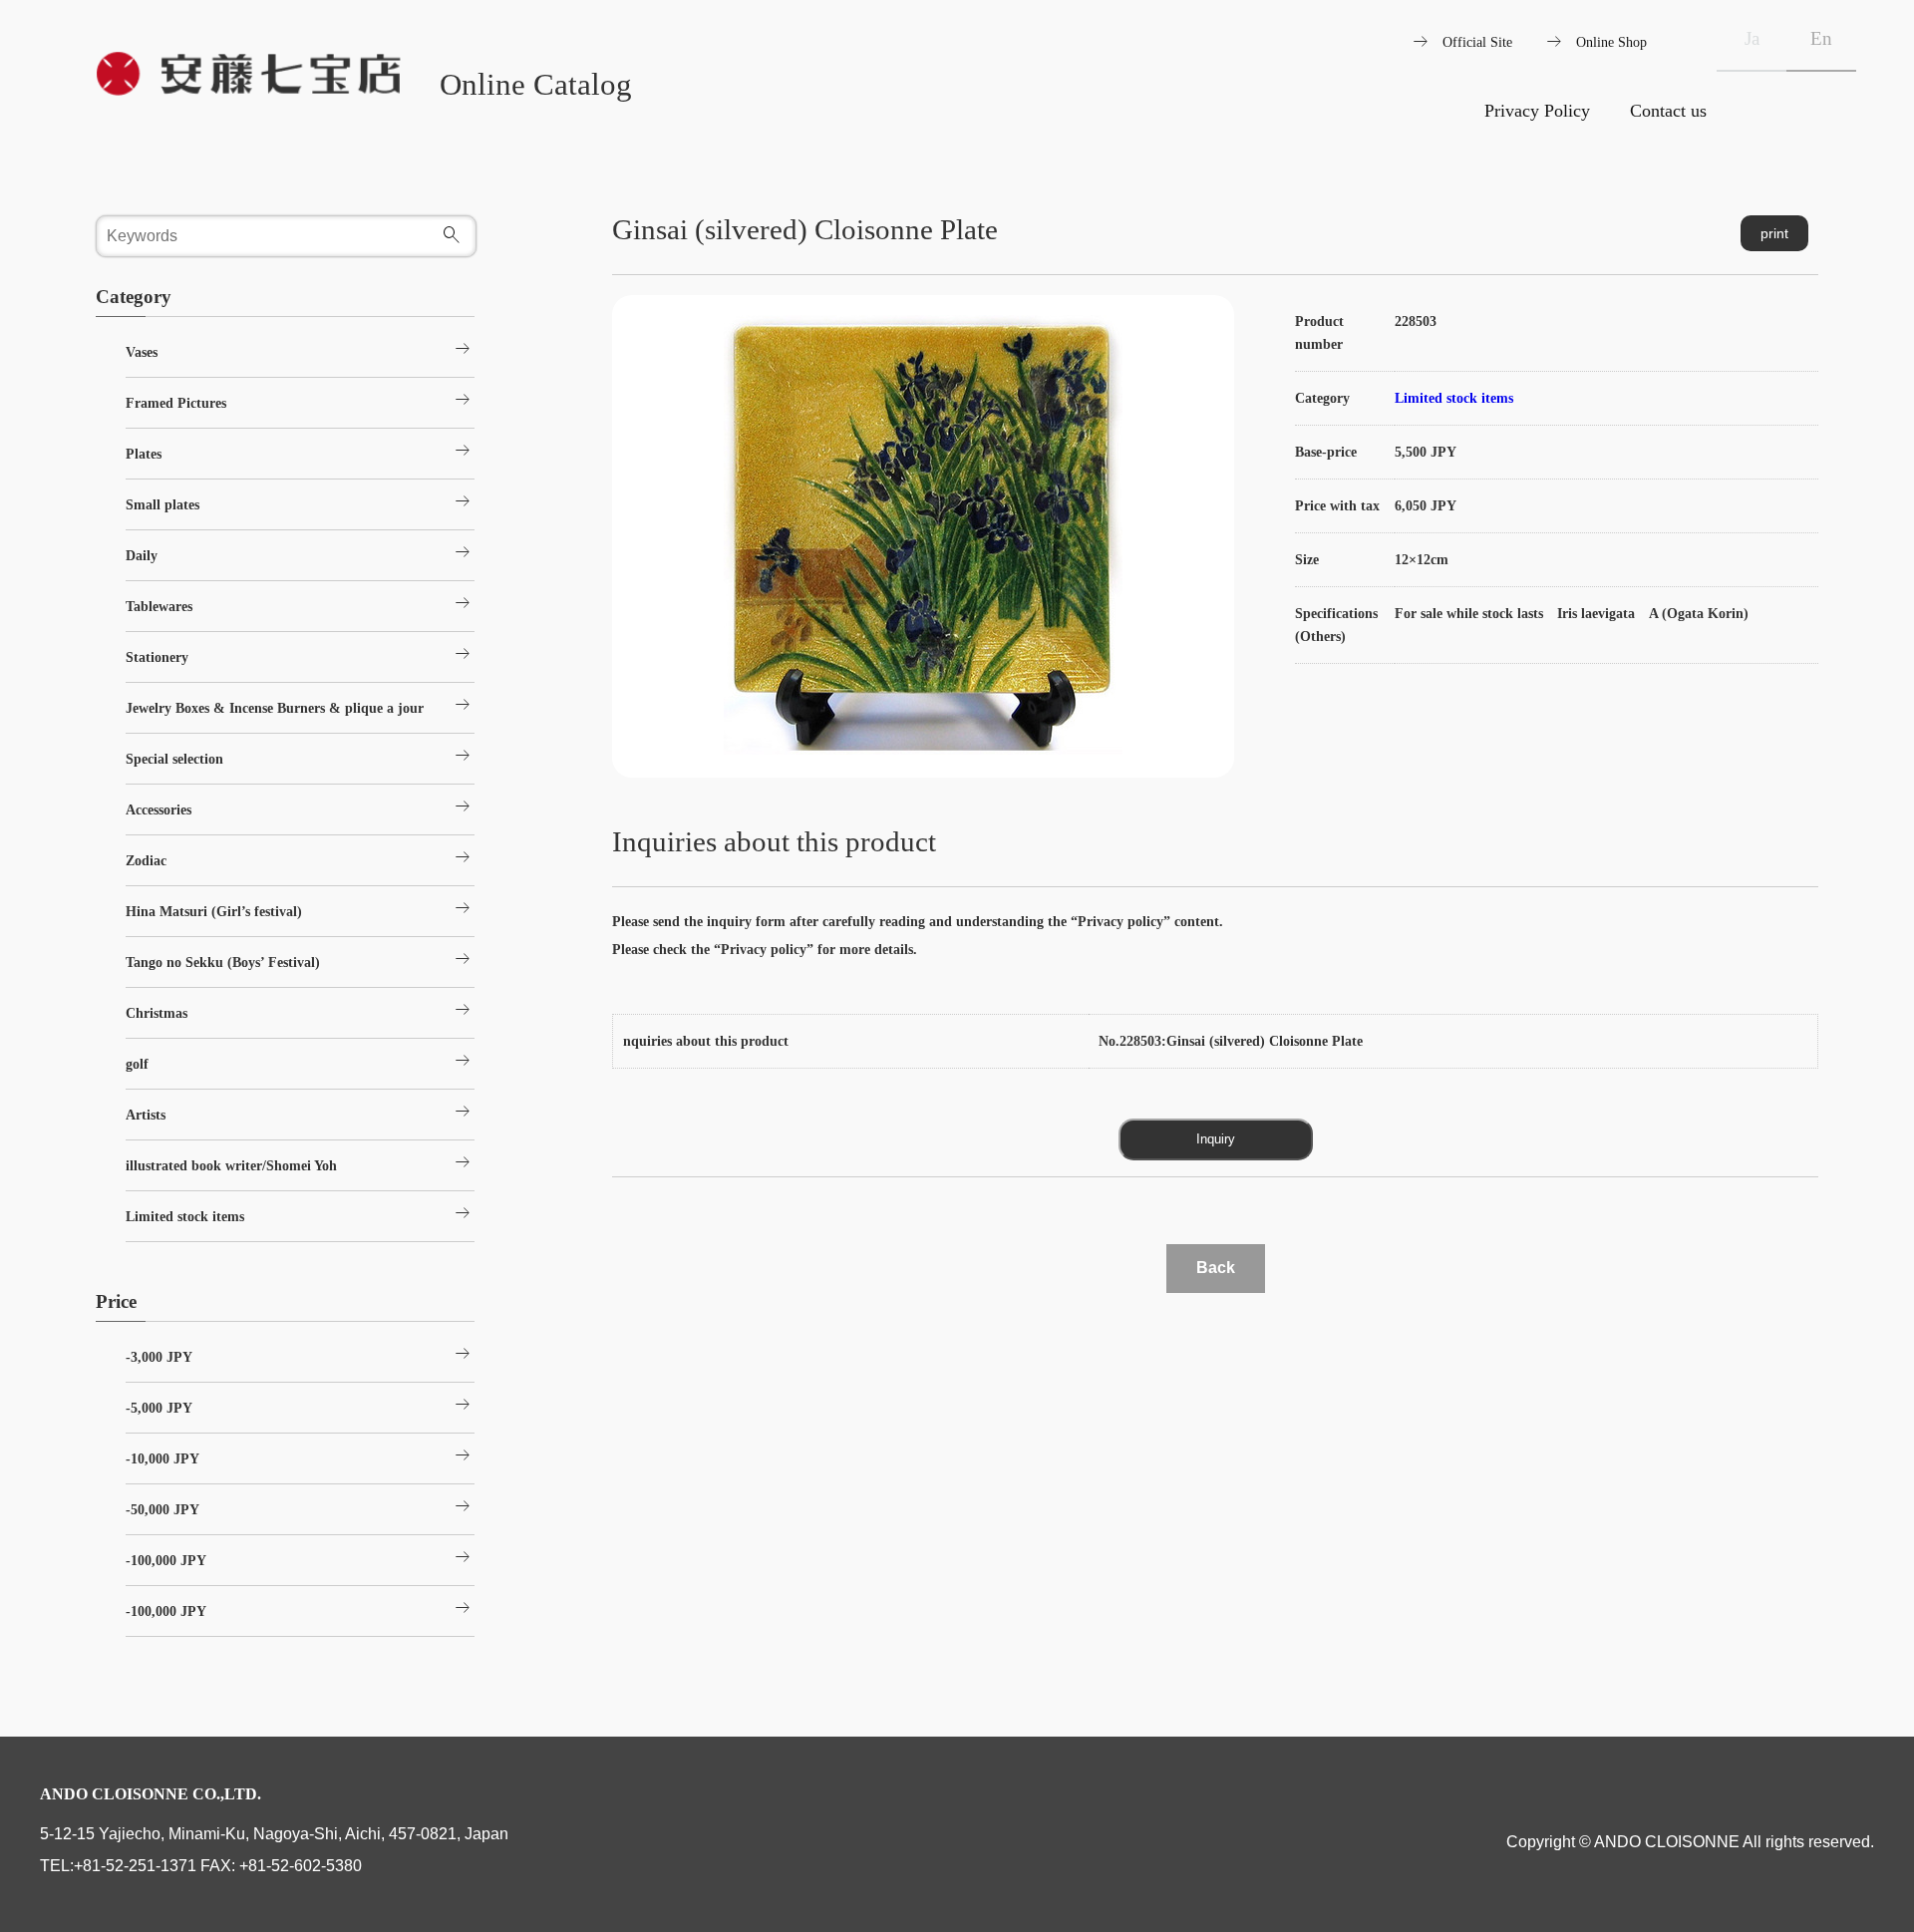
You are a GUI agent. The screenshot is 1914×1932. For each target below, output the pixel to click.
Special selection (300, 756)
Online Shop (1611, 42)
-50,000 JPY (300, 1506)
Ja (1752, 38)
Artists (300, 1112)
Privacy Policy (1537, 111)
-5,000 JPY (300, 1405)
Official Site (1477, 42)
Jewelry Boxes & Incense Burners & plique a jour (300, 705)
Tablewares (300, 603)
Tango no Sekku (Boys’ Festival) (300, 959)
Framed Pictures (300, 400)
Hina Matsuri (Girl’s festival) (300, 908)
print (1774, 233)
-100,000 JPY (300, 1557)
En (1821, 38)
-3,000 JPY (300, 1354)
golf (300, 1061)
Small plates (300, 501)
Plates (300, 451)
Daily (300, 552)
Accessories (300, 806)
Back (1216, 1268)
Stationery (300, 654)
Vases (300, 349)
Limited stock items (1454, 398)
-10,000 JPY (300, 1455)
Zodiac (300, 857)
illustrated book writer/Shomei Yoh (300, 1162)
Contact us (1668, 111)
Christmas (300, 1010)
